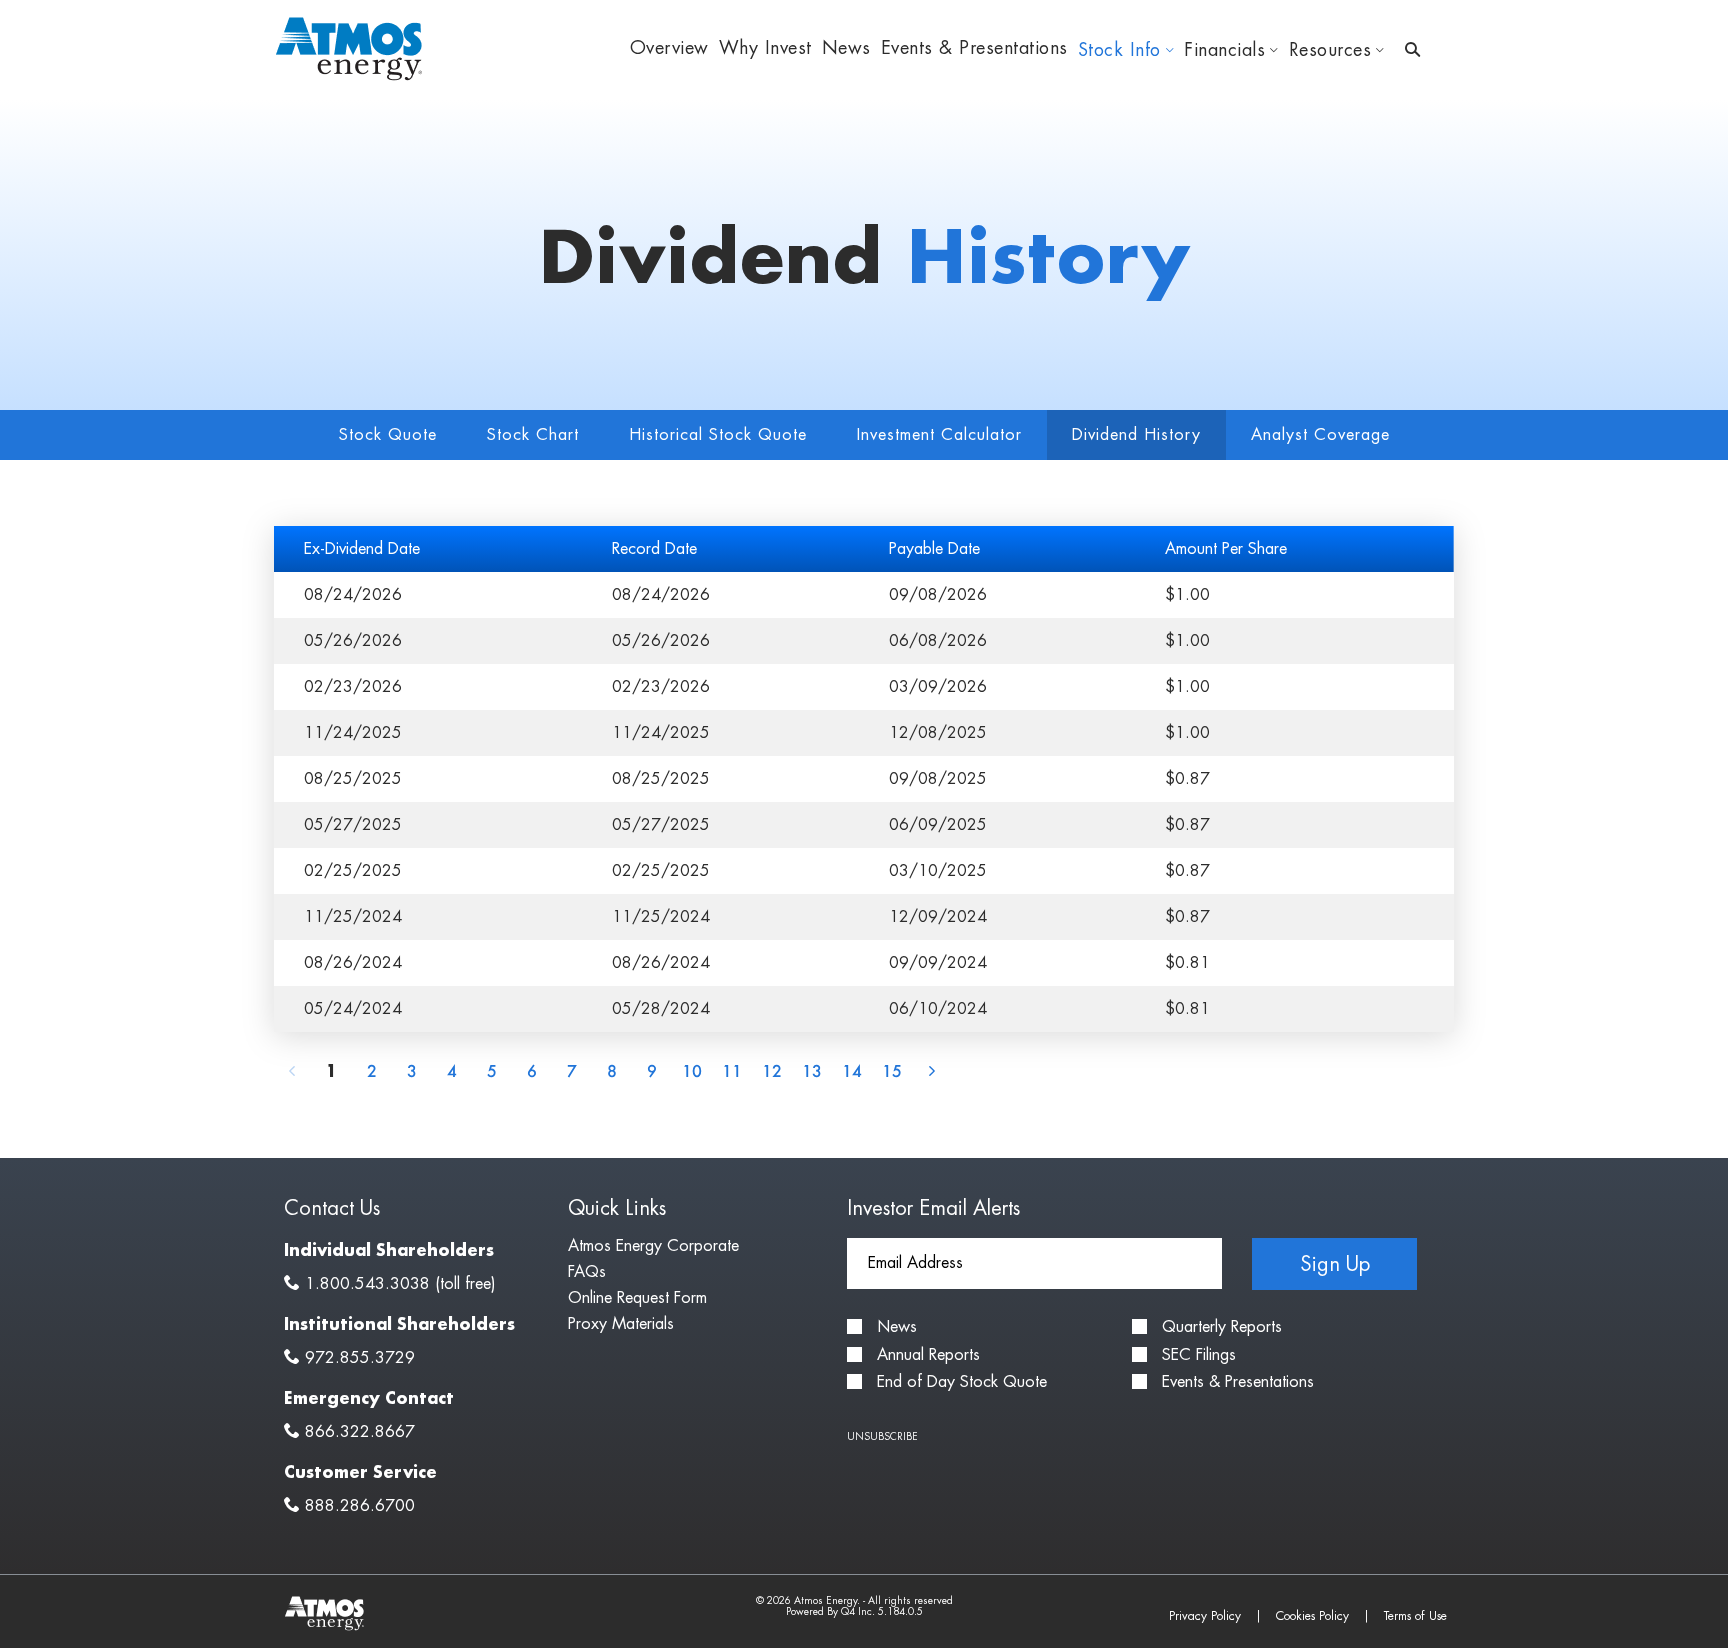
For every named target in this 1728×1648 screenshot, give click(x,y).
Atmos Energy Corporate (653, 1246)
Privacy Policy (1205, 1616)
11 (732, 1070)
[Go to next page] (931, 1070)
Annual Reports (928, 1355)
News (897, 1327)
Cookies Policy (1312, 1616)
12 (772, 1070)
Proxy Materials (621, 1324)
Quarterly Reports (1222, 1327)
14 (852, 1070)
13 (812, 1070)
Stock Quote (388, 435)
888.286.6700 (360, 1506)
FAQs (587, 1272)
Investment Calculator (939, 435)
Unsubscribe (882, 1437)
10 (692, 1070)
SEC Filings (1199, 1355)
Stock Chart (533, 435)
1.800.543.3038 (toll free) (400, 1284)
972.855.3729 (360, 1358)
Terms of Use (1415, 1616)
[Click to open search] (1412, 50)
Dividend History (1136, 435)
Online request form (637, 1298)
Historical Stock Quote (718, 435)
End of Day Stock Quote (962, 1382)
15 (892, 1070)
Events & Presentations (1238, 1382)
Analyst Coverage (1320, 435)
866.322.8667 (360, 1432)
